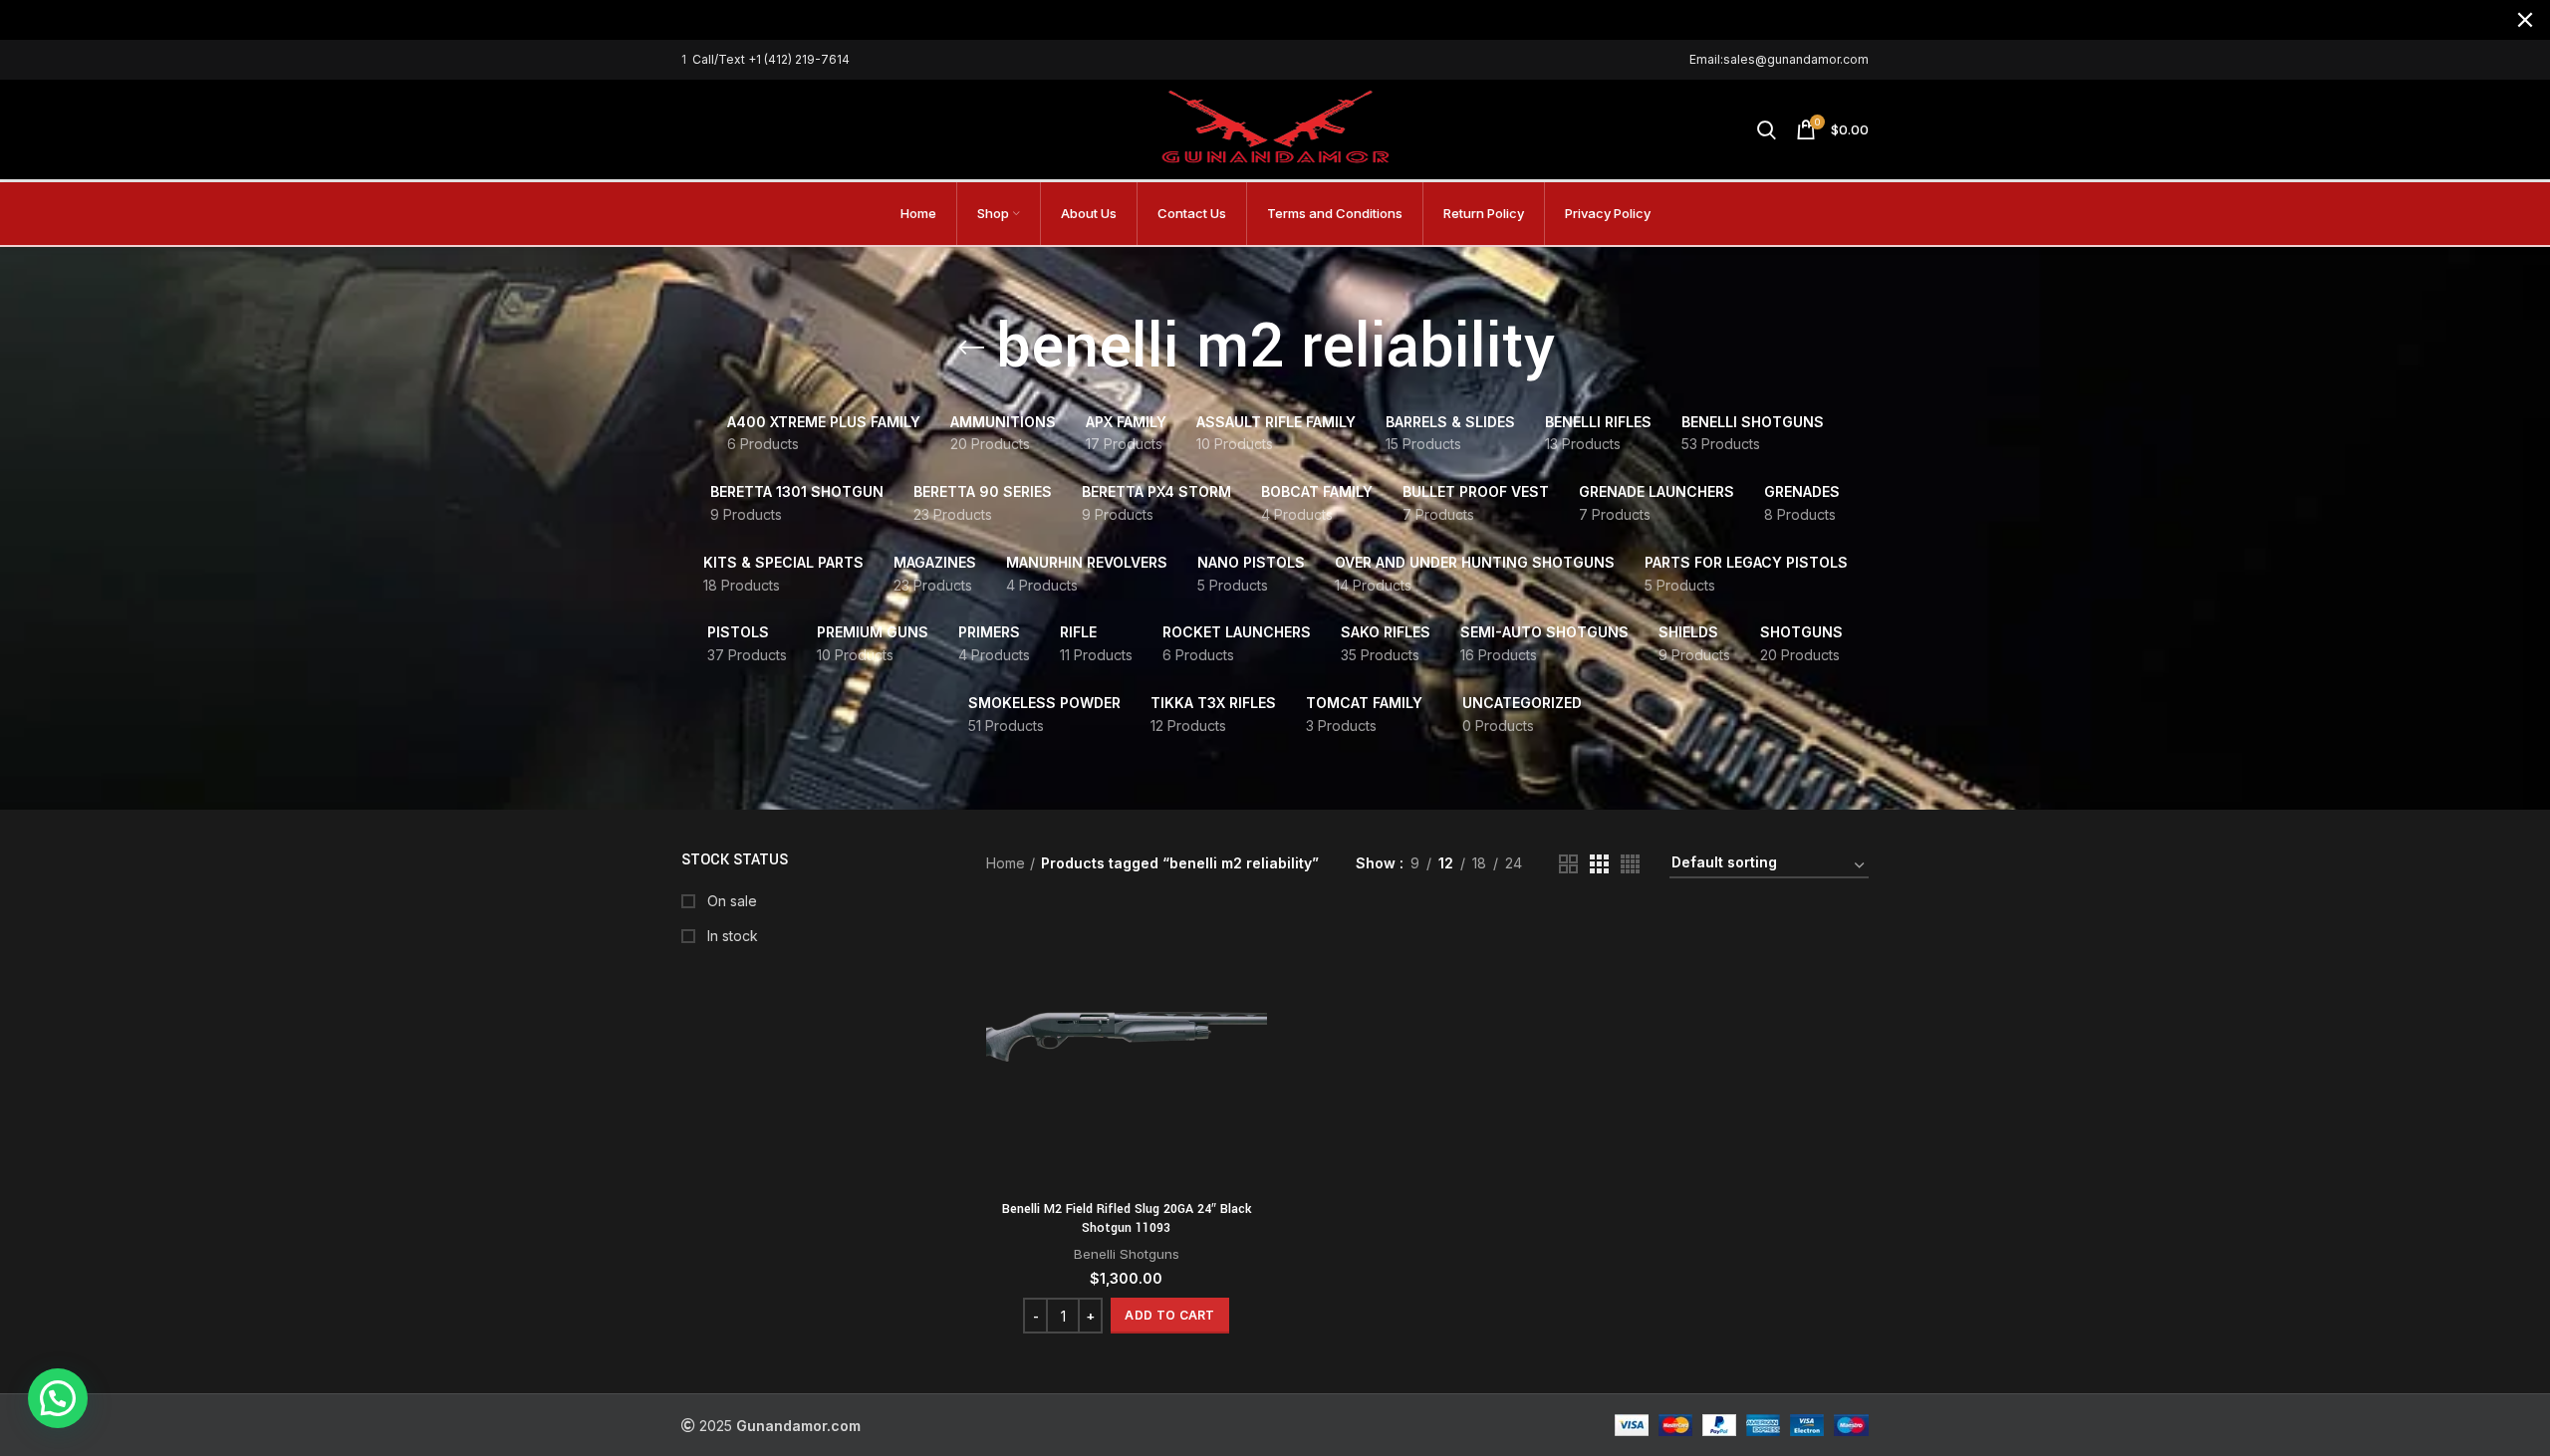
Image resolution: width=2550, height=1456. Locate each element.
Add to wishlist (1252, 1031)
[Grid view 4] (1630, 864)
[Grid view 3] (1599, 864)
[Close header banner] (2525, 20)
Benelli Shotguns (1127, 1254)
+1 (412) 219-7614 (799, 59)
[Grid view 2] (1568, 864)
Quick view (1252, 986)
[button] (1169, 1316)
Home (1006, 863)
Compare (1252, 942)
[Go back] (971, 348)
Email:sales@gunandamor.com (1779, 59)
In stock (731, 936)
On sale (730, 901)
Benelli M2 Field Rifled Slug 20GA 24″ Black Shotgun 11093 (1127, 1219)
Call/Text (720, 59)
